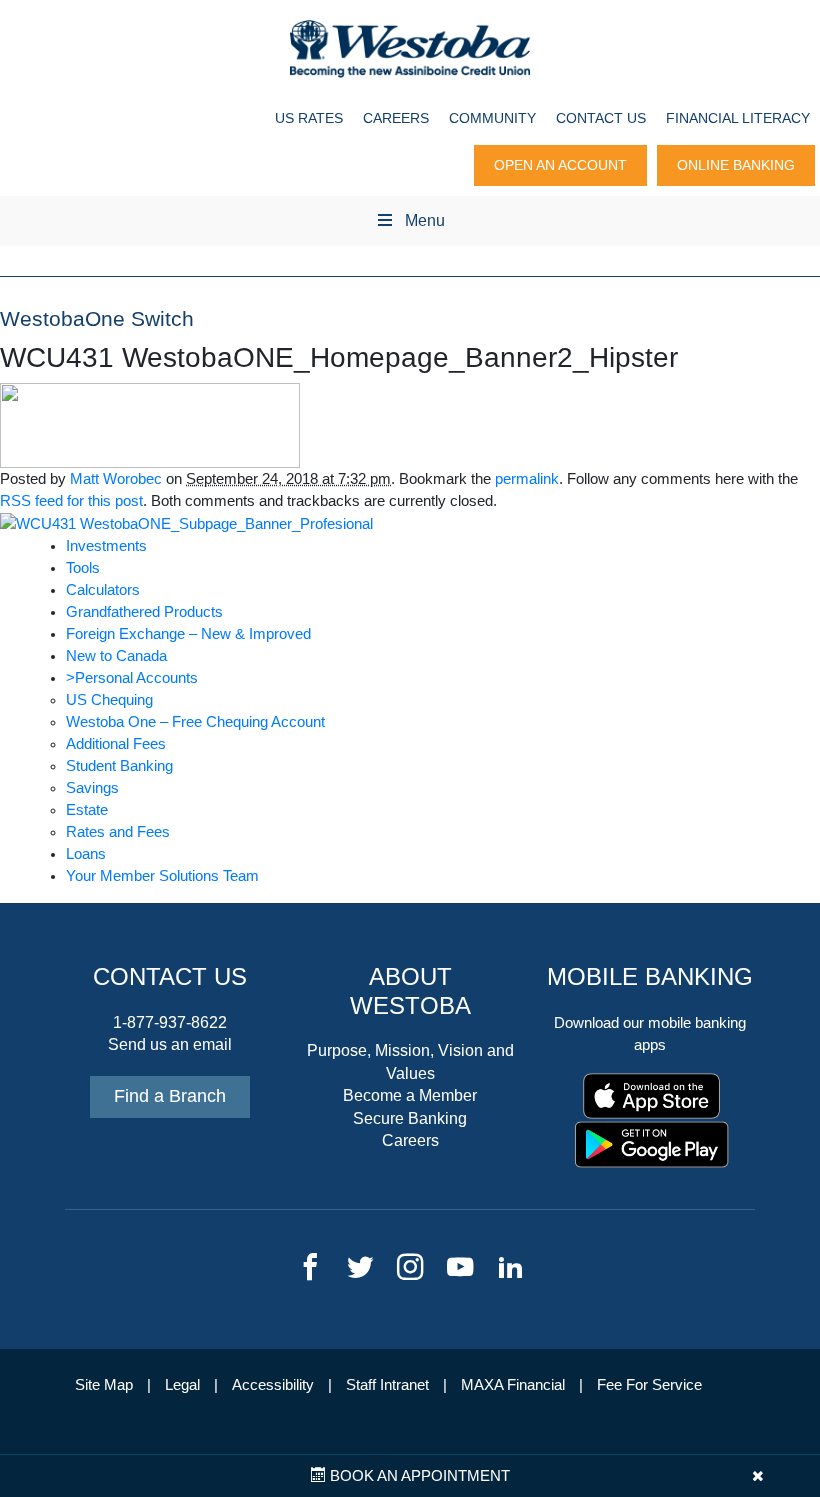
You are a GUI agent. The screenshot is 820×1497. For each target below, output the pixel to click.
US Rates (309, 118)
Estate (87, 810)
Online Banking (736, 165)
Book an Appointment (418, 1476)
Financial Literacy (738, 118)
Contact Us (601, 118)
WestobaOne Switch (97, 319)
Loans (86, 854)
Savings (92, 788)
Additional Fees (116, 744)
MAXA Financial (513, 1385)
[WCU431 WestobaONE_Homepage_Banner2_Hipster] (150, 424)
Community (492, 118)
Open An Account (560, 165)
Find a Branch (170, 1096)
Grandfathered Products (144, 612)
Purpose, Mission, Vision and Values (410, 1061)
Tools (83, 568)
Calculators (103, 590)
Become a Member (410, 1095)
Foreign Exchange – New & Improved (188, 634)
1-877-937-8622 (170, 1022)
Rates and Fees (118, 832)
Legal (182, 1385)
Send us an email (170, 1044)
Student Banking (119, 766)
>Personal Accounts (132, 678)
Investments (106, 546)
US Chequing (109, 700)
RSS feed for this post (71, 501)
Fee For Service (649, 1385)
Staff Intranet (387, 1385)
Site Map (104, 1385)
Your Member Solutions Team (162, 876)
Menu (425, 220)
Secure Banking (410, 1118)
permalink (527, 479)
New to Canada (116, 656)
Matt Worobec (116, 479)
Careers (396, 118)
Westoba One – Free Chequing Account (195, 722)
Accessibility (273, 1385)
